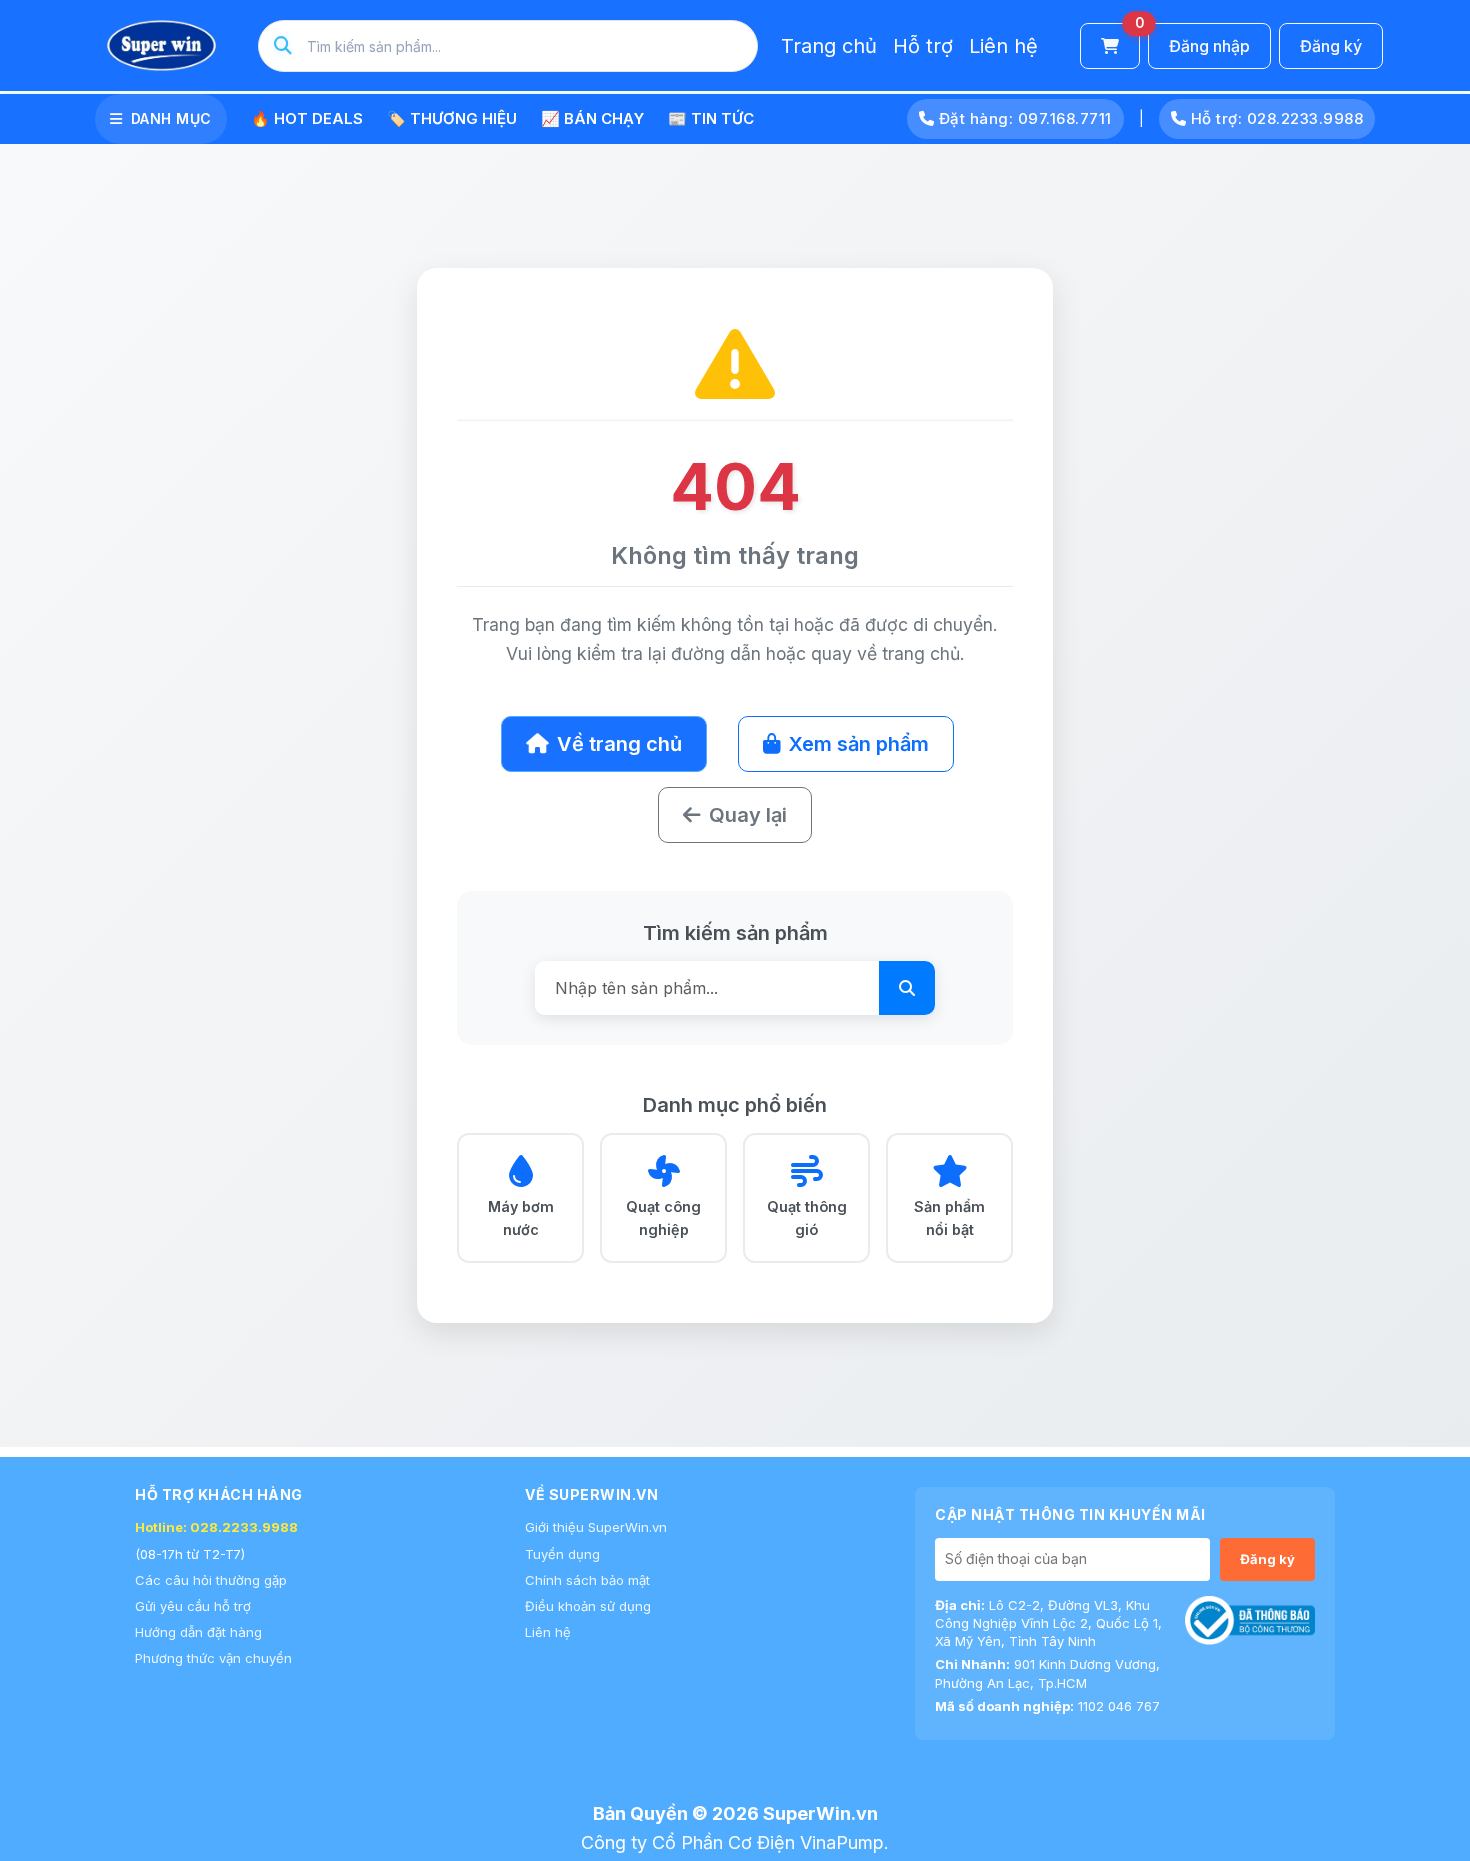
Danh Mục (171, 118)
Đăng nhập (1209, 46)
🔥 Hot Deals (307, 118)
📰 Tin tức (711, 118)
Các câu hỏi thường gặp (211, 1580)
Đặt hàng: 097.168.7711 (1023, 118)
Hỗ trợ (923, 46)
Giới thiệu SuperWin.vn (596, 1527)
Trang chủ (829, 46)
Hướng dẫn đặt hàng (198, 1632)
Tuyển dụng (562, 1554)
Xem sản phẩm (859, 744)
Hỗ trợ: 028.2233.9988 (1274, 118)
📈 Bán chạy (592, 118)
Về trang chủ (619, 744)
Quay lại (748, 815)
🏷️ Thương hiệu (452, 118)
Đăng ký (1331, 46)
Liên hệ (1003, 46)
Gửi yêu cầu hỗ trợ (193, 1606)
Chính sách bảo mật (587, 1580)
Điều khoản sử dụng (588, 1606)
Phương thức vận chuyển (213, 1658)
